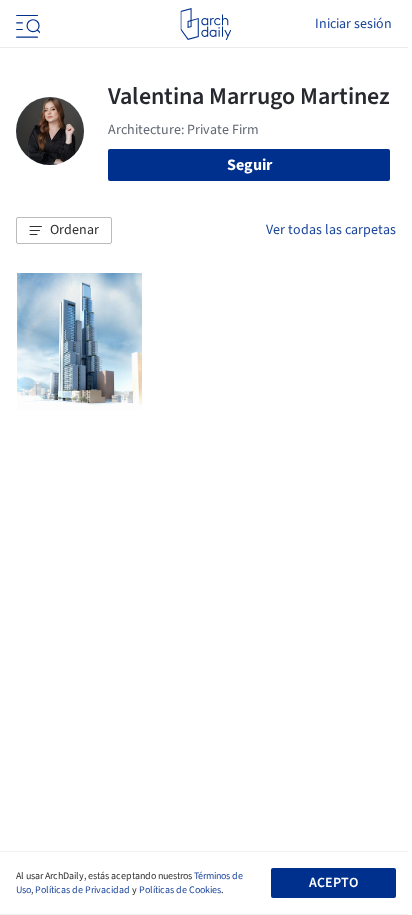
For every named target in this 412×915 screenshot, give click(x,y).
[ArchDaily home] (205, 24)
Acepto (333, 883)
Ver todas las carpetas (331, 230)
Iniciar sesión (353, 24)
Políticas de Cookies (180, 890)
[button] (64, 231)
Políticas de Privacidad (82, 890)
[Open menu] (26, 24)
